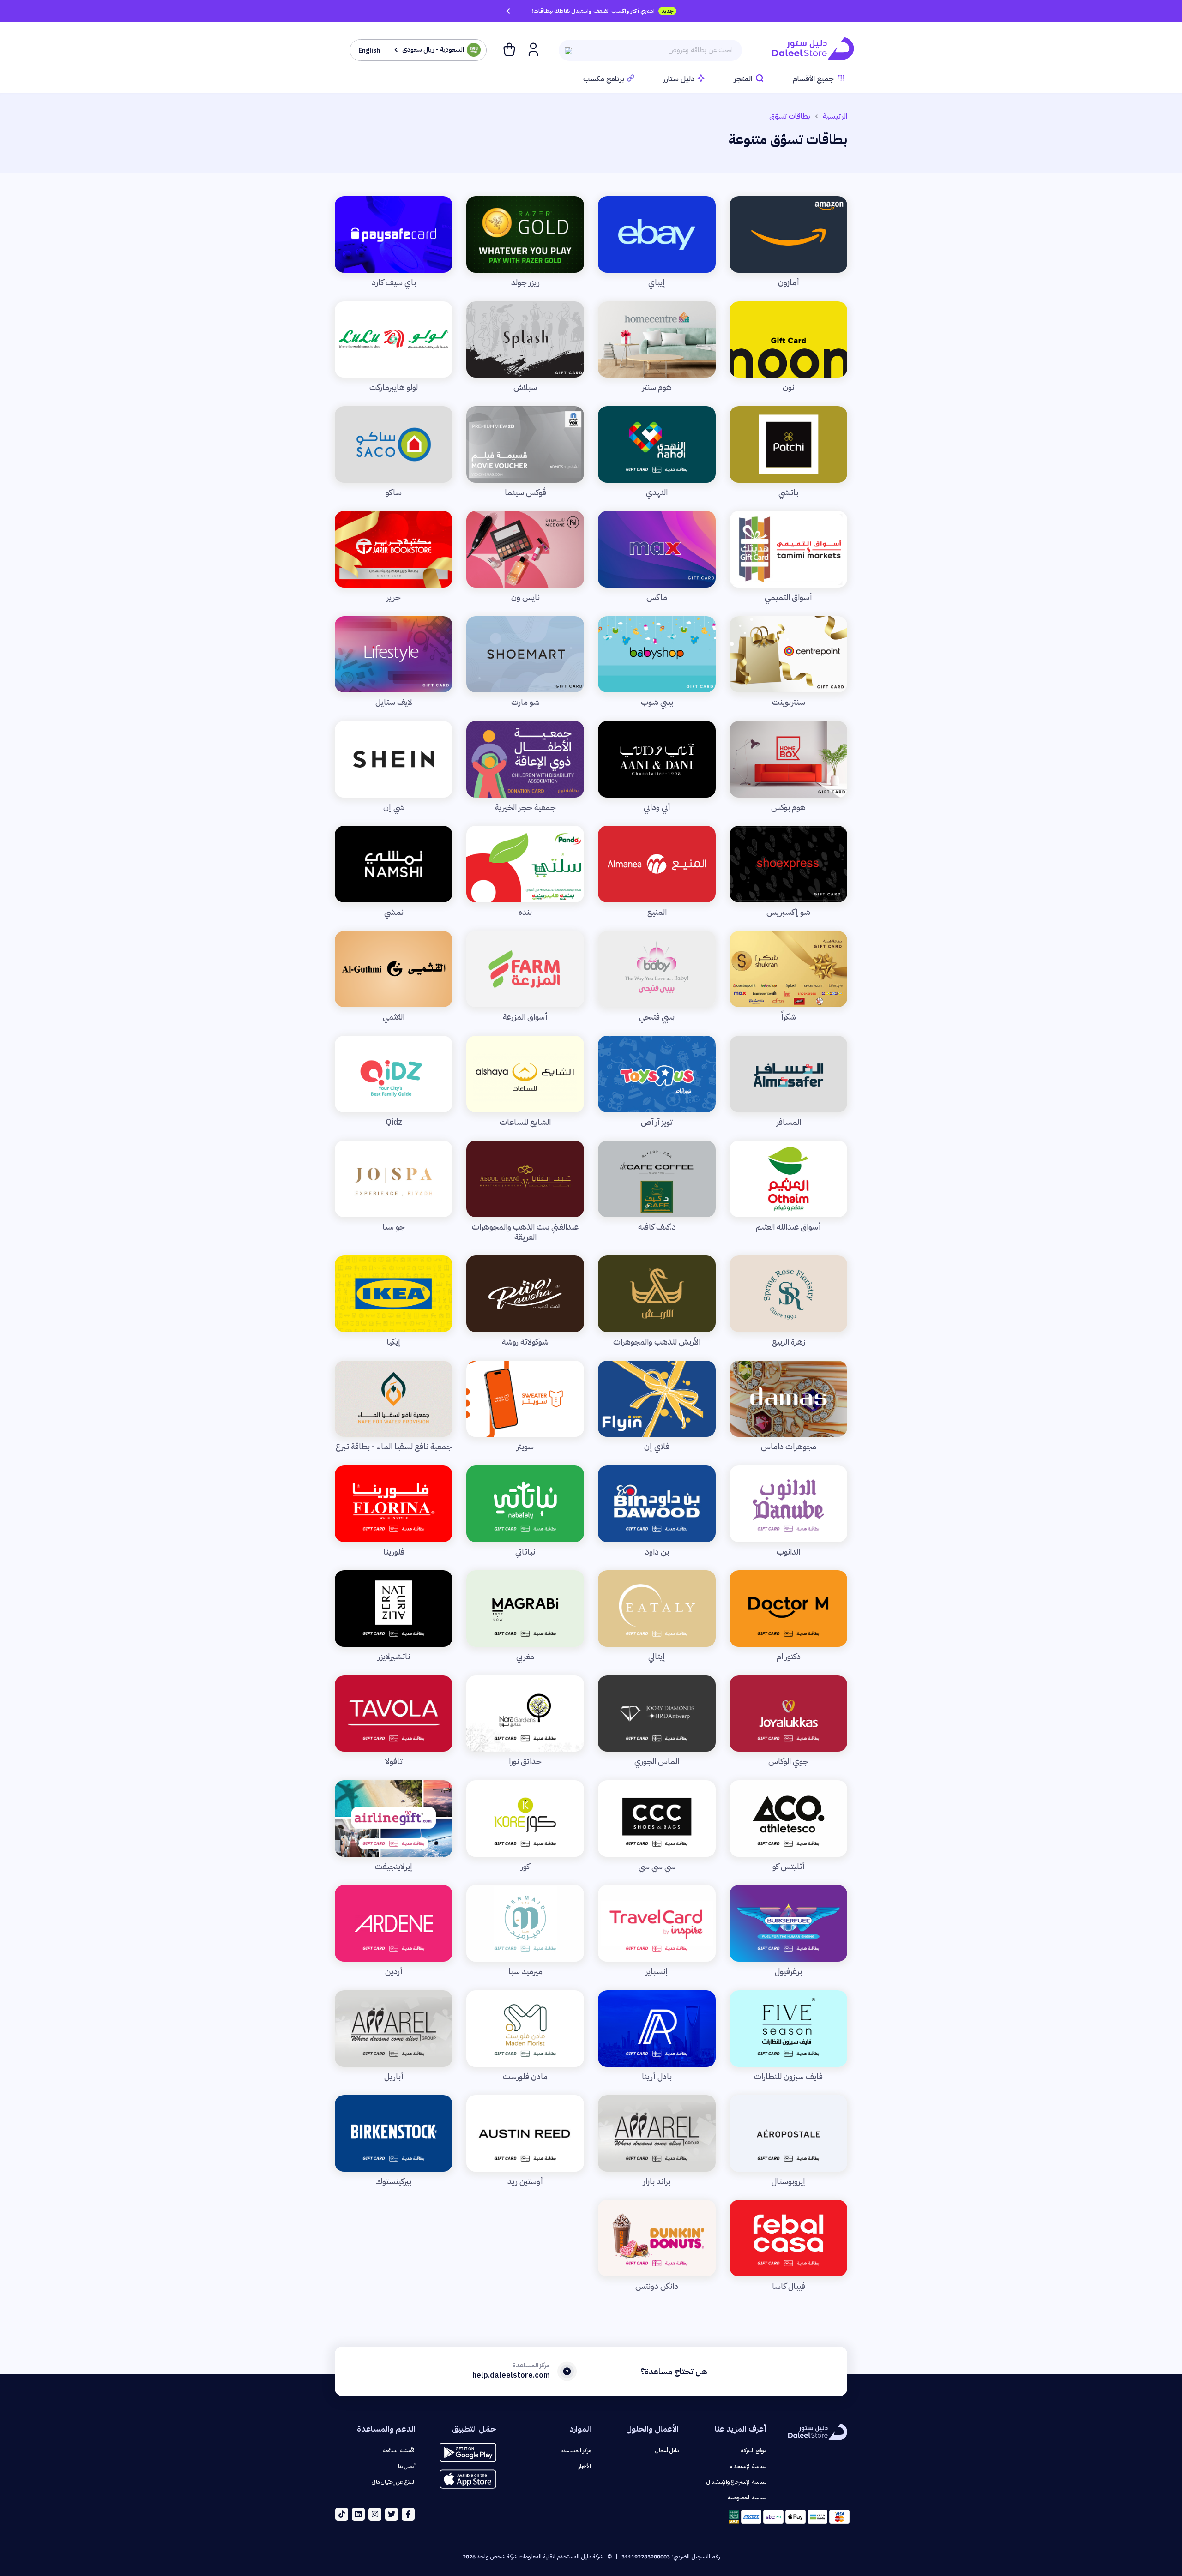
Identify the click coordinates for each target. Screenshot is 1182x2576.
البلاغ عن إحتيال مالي (394, 2482)
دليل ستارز (679, 79)
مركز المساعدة (576, 2450)
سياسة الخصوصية (747, 2498)
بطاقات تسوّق (790, 116)
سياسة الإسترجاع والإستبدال (736, 2482)
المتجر (743, 79)
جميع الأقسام (813, 79)
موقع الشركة (754, 2450)
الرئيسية (835, 116)
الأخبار (585, 2466)
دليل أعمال (667, 2450)
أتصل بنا (407, 2466)
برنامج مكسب (604, 79)
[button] (532, 49)
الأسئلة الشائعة (399, 2450)
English (369, 51)
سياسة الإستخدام (748, 2466)
